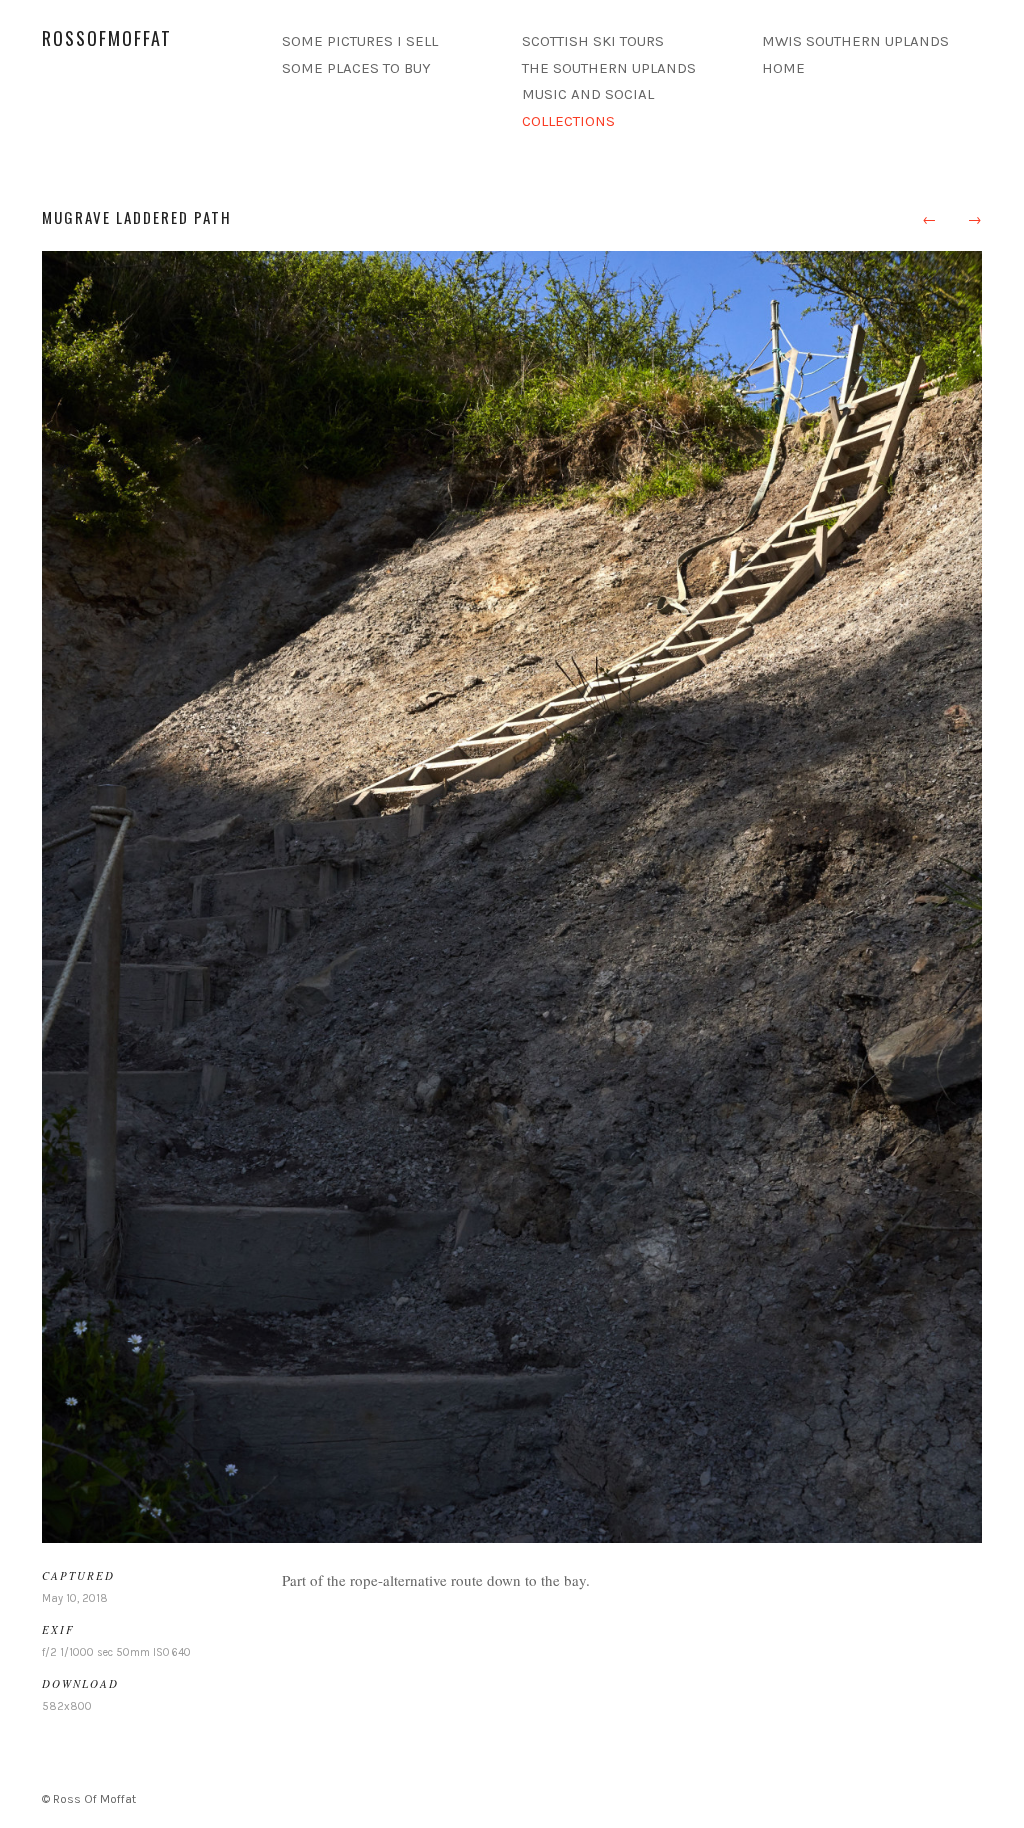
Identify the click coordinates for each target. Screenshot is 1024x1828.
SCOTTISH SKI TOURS (593, 41)
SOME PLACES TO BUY (356, 68)
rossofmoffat (107, 38)
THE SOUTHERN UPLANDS (609, 68)
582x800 (67, 1706)
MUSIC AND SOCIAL (588, 94)
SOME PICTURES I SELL (360, 41)
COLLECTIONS (568, 121)
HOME (783, 68)
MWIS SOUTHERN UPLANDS (855, 41)
